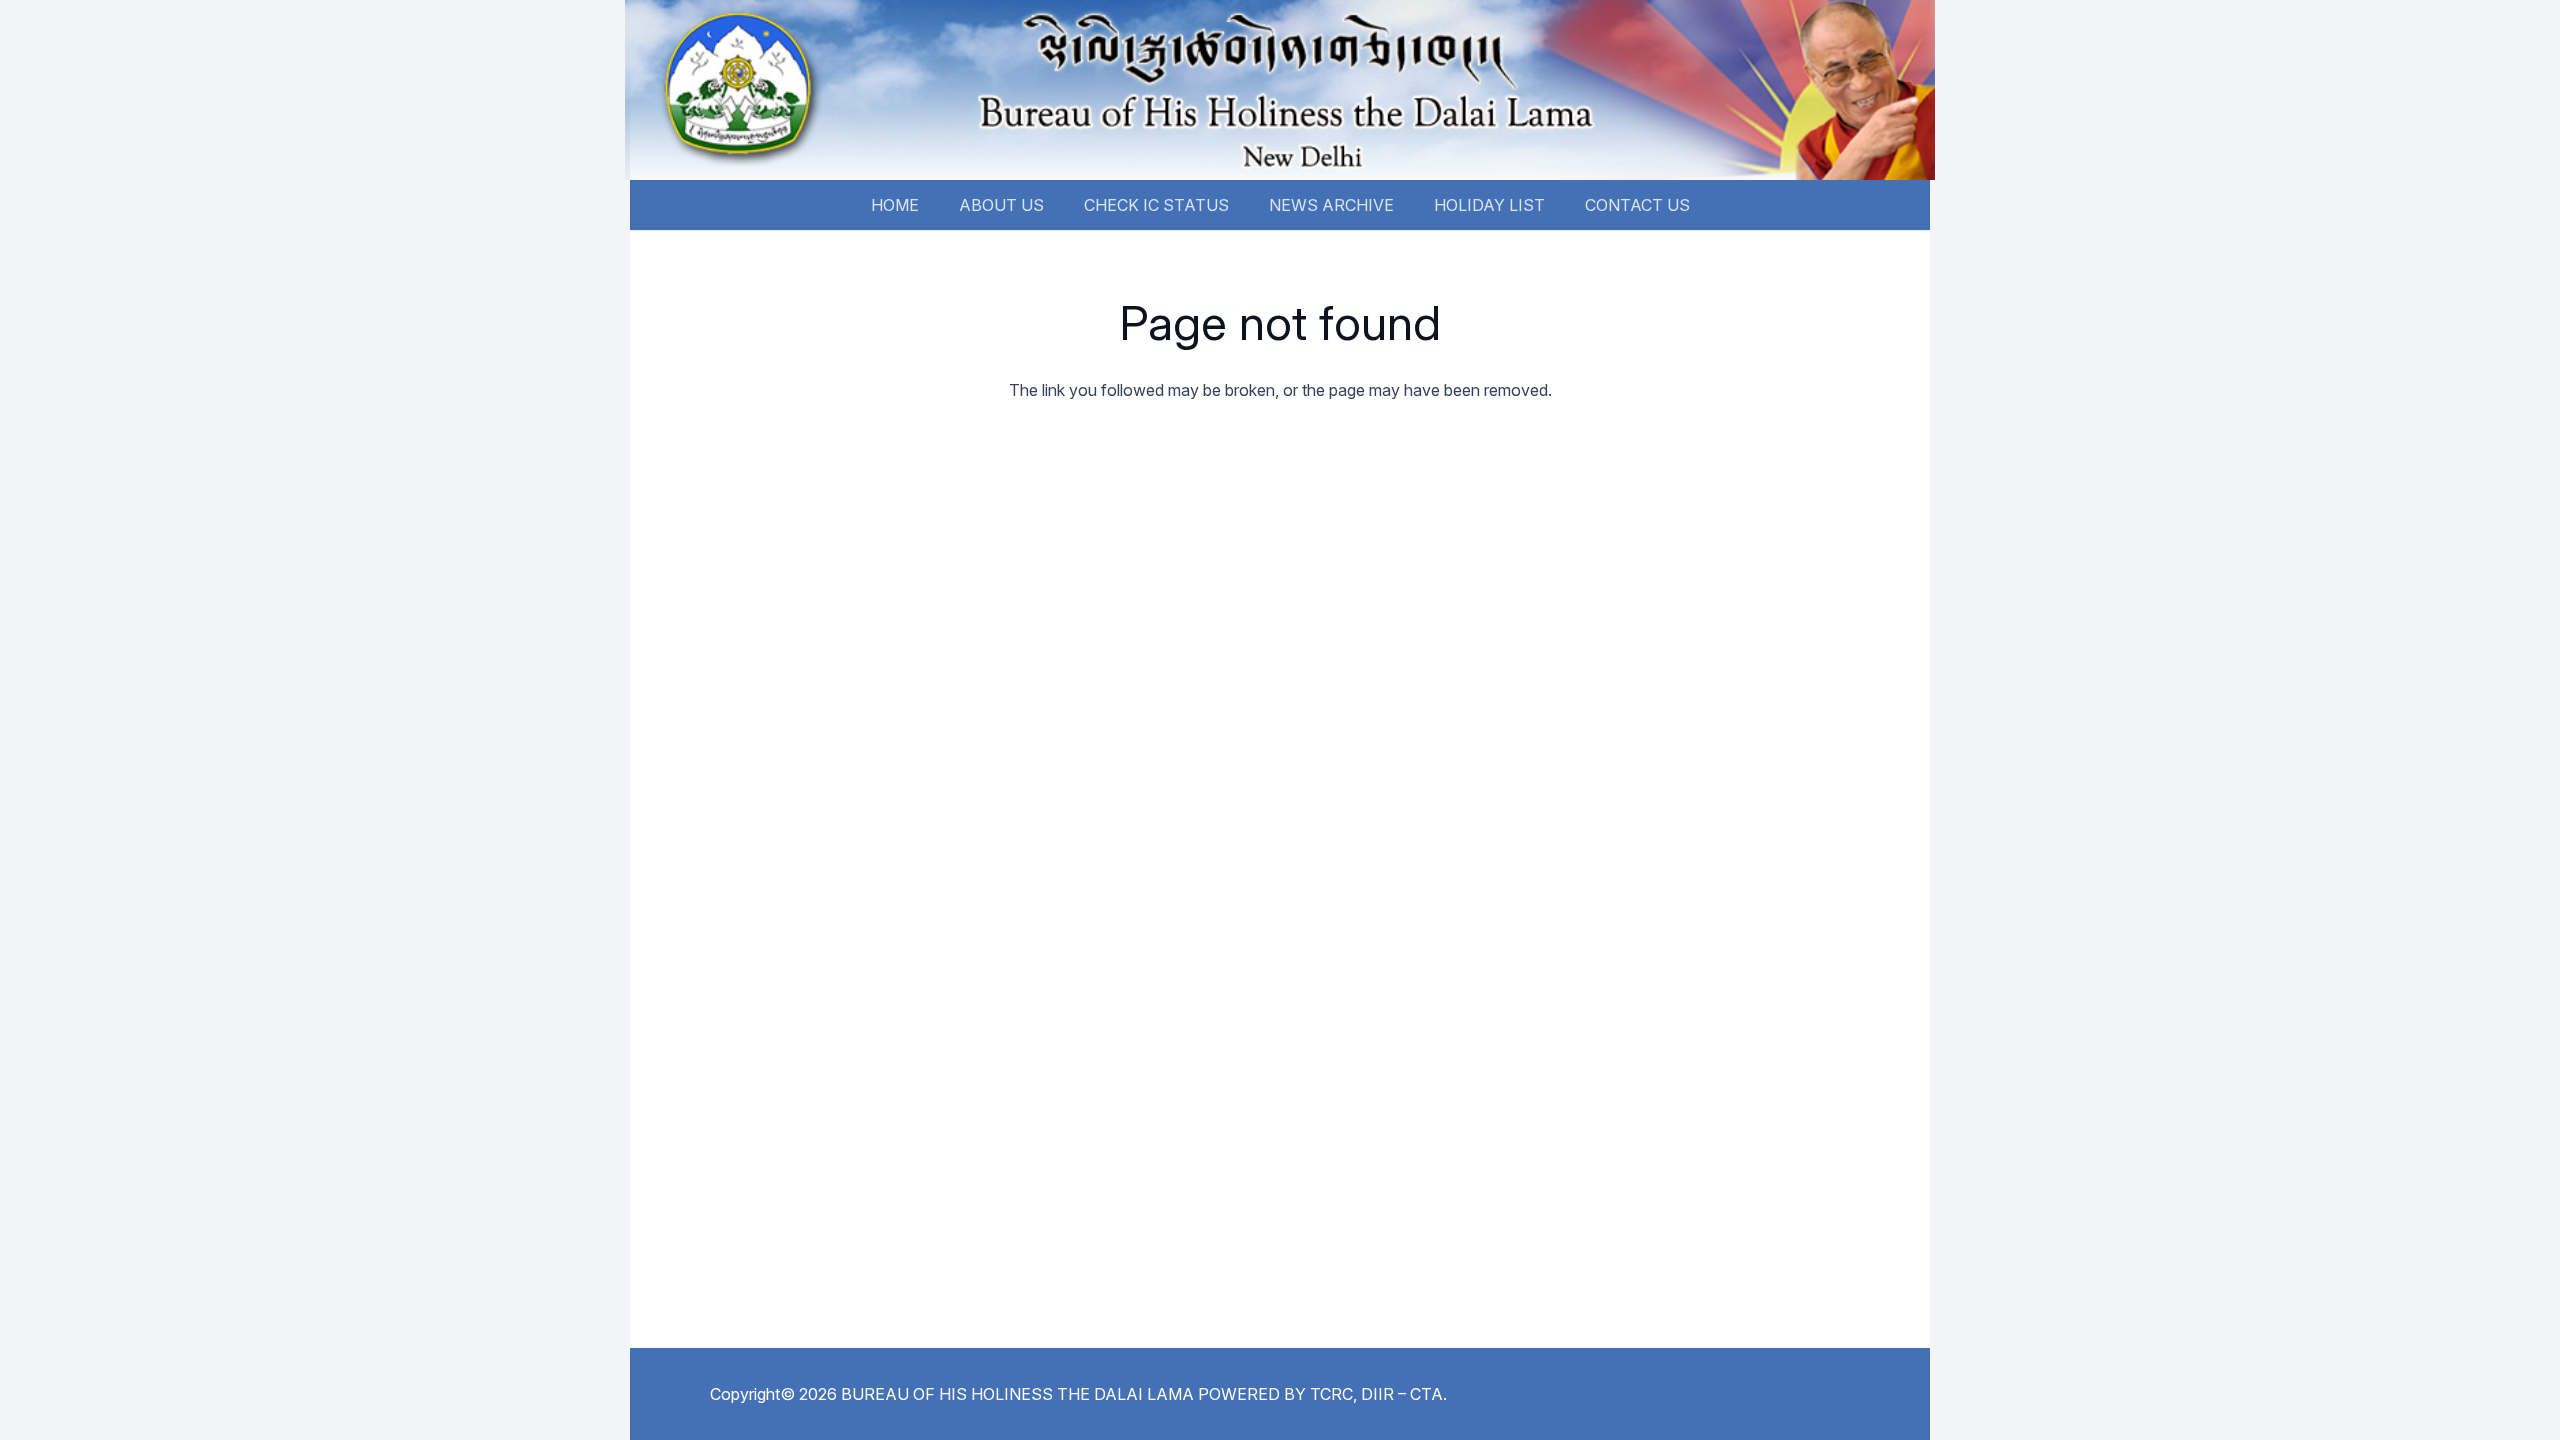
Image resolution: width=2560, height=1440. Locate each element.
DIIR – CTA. (1404, 1394)
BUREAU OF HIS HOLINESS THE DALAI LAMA (1017, 1394)
